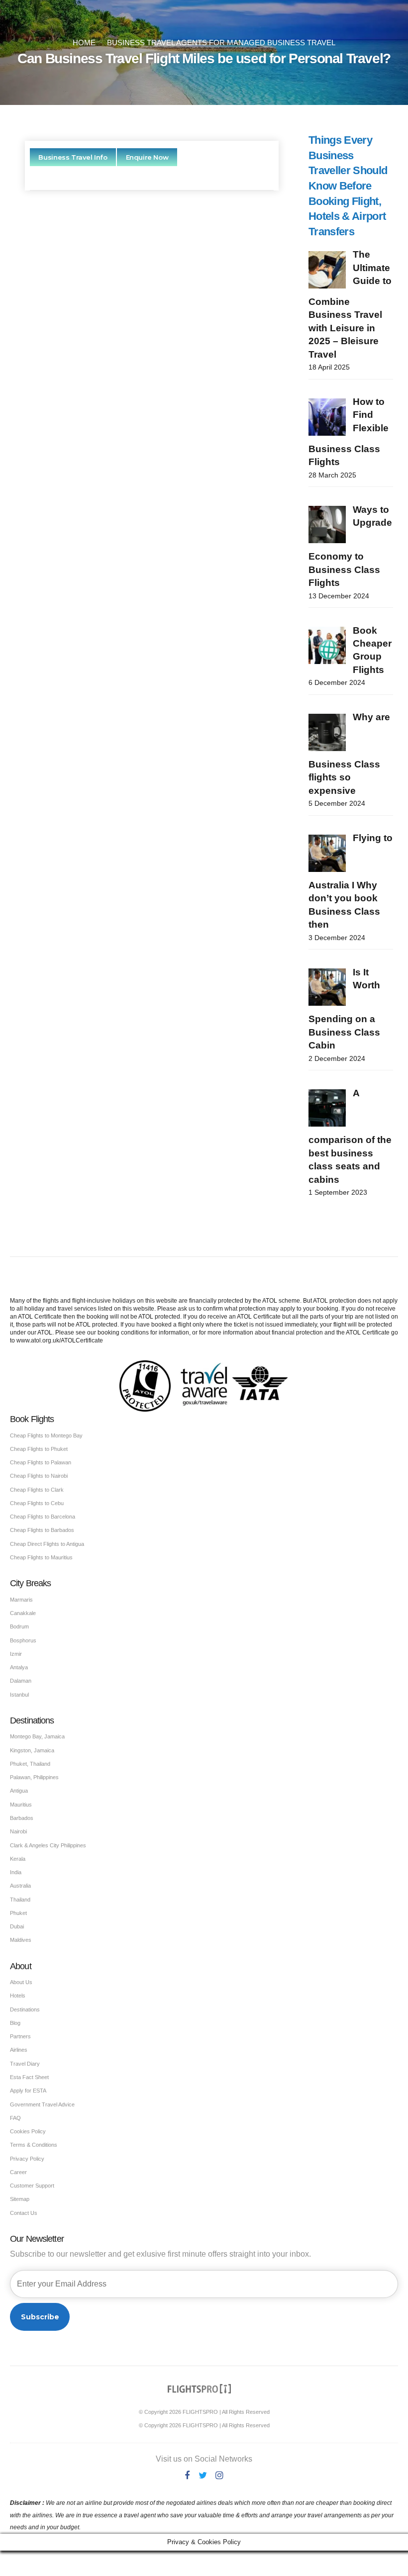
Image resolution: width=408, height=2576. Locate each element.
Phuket (18, 1913)
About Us (21, 1982)
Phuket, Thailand (30, 1764)
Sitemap (20, 2199)
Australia (20, 1886)
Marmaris (21, 1600)
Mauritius (21, 1805)
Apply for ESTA (28, 2091)
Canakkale (23, 1613)
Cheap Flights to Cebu (37, 1503)
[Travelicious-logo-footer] (200, 2389)
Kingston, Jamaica (32, 1750)
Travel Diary (25, 2064)
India (16, 1872)
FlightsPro (174, 334)
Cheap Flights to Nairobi (39, 1476)
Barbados (22, 1818)
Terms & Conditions (34, 2145)
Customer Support (32, 2186)
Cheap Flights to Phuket (39, 1449)
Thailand (20, 1900)
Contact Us (24, 2213)
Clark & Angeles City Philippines (48, 1845)
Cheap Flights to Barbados (42, 1530)
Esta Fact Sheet (29, 2077)
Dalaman (21, 1681)
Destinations (25, 2009)
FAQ (15, 2118)
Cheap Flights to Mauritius (41, 1557)
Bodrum (19, 1626)
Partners (20, 2036)
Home (84, 43)
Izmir (16, 1654)
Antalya (19, 1667)
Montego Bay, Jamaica (37, 1736)
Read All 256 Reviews (152, 615)
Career (18, 2172)
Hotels (18, 1996)
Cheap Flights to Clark (37, 1490)
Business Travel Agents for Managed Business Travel (221, 43)
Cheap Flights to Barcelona (43, 1517)
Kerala (18, 1859)
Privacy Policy (27, 2159)
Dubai (17, 1926)
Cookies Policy (28, 2131)
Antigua (19, 1791)
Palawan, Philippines (34, 1777)
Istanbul (19, 1695)
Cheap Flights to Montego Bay (46, 1435)
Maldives (21, 1940)
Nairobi (18, 1831)
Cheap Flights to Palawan (41, 1462)
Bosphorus (23, 1640)
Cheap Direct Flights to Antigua (47, 1544)
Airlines (19, 2050)
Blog (15, 2023)
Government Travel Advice (42, 2104)
